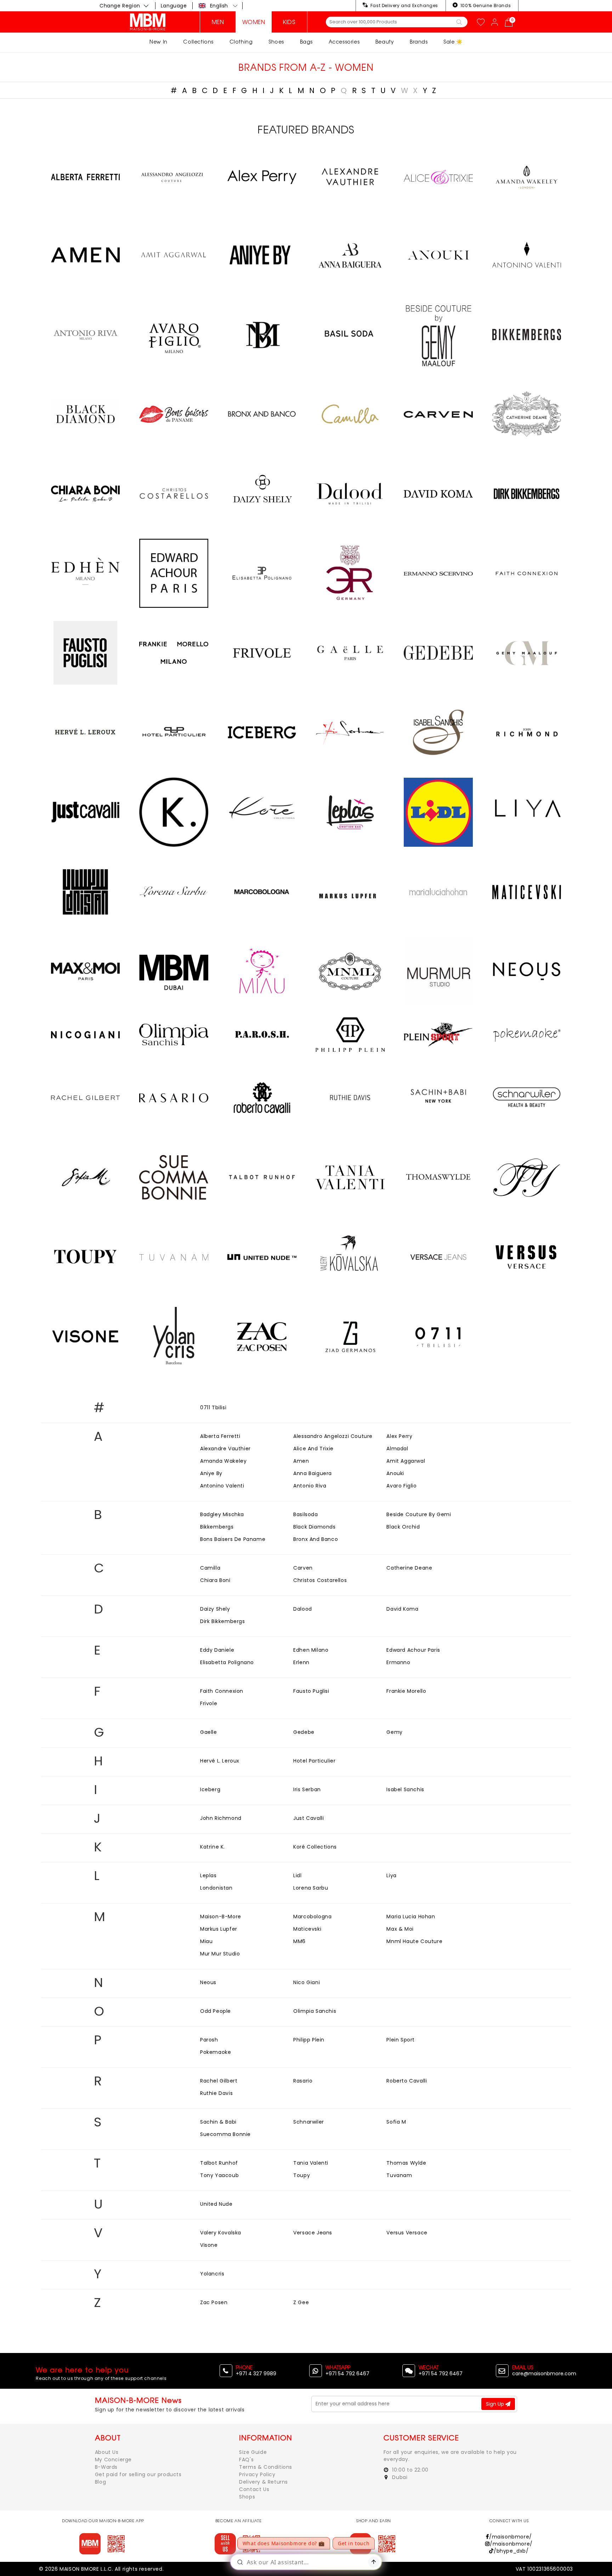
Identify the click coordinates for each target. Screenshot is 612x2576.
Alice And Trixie (313, 1449)
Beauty (385, 42)
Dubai (399, 2477)
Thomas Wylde (406, 2163)
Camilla (210, 1568)
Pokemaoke (216, 2052)
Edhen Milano (311, 1650)
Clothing (241, 42)
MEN (218, 22)
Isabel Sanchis (405, 1789)
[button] (218, 6)
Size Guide (253, 2452)
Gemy (394, 1732)
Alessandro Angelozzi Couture (333, 1436)
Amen (301, 1461)
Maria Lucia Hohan (411, 1917)
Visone (209, 2245)
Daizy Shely (215, 1609)
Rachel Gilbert (219, 2081)
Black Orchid (403, 1527)
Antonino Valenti (222, 1486)
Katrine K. (212, 1847)
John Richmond (221, 1818)
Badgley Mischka (222, 1514)
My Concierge (113, 2460)
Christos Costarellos (320, 1580)
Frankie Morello (406, 1691)
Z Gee (301, 2302)
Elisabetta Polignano (227, 1662)
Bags (306, 42)
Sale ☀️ (453, 42)
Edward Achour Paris (413, 1650)
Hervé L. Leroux (220, 1761)
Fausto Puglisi (311, 1691)
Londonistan (216, 1888)
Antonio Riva (310, 1486)
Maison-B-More (221, 1917)
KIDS (289, 22)
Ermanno (398, 1662)
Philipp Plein (309, 2040)
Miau (206, 1941)
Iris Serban (307, 1789)
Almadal (397, 1449)
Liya (391, 1875)
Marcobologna (312, 1917)
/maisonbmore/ (510, 2537)
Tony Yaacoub (219, 2175)
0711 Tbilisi (213, 1407)
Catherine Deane (409, 1568)
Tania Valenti (311, 2163)
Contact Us (254, 2489)
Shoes (276, 42)
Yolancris (212, 2274)
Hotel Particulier (314, 1761)
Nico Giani (307, 1982)
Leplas (208, 1875)
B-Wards (106, 2467)
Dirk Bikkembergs (223, 1621)
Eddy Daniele (217, 1650)
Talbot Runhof (219, 2163)
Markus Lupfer (219, 1929)
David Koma (402, 1609)
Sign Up (496, 2404)
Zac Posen (214, 2302)
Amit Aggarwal (406, 1461)
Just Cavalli (308, 1818)
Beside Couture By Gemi (419, 1514)
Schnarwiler (309, 2122)
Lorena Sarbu (311, 1888)
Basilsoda (305, 1514)
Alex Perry (399, 1436)
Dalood (303, 1609)
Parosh (209, 2040)
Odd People (216, 2011)
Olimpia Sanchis (315, 2011)
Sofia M (396, 2122)
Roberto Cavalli (407, 2081)
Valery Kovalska (221, 2233)
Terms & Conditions (266, 2467)
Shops (247, 2497)
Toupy (302, 2175)
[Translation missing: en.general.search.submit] (459, 22)
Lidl (297, 1875)
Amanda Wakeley (223, 1461)
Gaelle (209, 1732)
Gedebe (304, 1732)
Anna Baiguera (313, 1473)
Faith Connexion (222, 1691)
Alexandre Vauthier (225, 1449)
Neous (208, 1982)
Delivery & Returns (263, 2482)
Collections (198, 42)
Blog (100, 2482)
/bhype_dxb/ (511, 2551)
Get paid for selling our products (138, 2474)
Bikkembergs (217, 1527)
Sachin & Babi (218, 2122)
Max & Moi (400, 1929)
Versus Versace (407, 2233)
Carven (303, 1568)
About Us (107, 2452)
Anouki (395, 1473)
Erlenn (301, 1662)
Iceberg (210, 1789)
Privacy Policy (257, 2474)
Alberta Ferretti (220, 1436)
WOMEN (254, 22)
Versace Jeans (313, 2233)
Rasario (303, 2081)
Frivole (209, 1703)
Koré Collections (315, 1847)
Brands (419, 42)
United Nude (216, 2204)
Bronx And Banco (316, 1539)
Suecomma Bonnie (225, 2134)
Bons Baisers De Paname (233, 1539)
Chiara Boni (215, 1580)
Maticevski (307, 1929)
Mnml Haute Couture (414, 1941)
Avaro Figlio (401, 1486)
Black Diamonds (314, 1527)
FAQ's (246, 2460)
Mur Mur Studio (220, 1954)
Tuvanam (399, 2175)
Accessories (344, 42)
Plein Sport (401, 2040)
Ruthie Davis (216, 2093)
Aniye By (211, 1473)
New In (158, 42)
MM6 (299, 1941)
